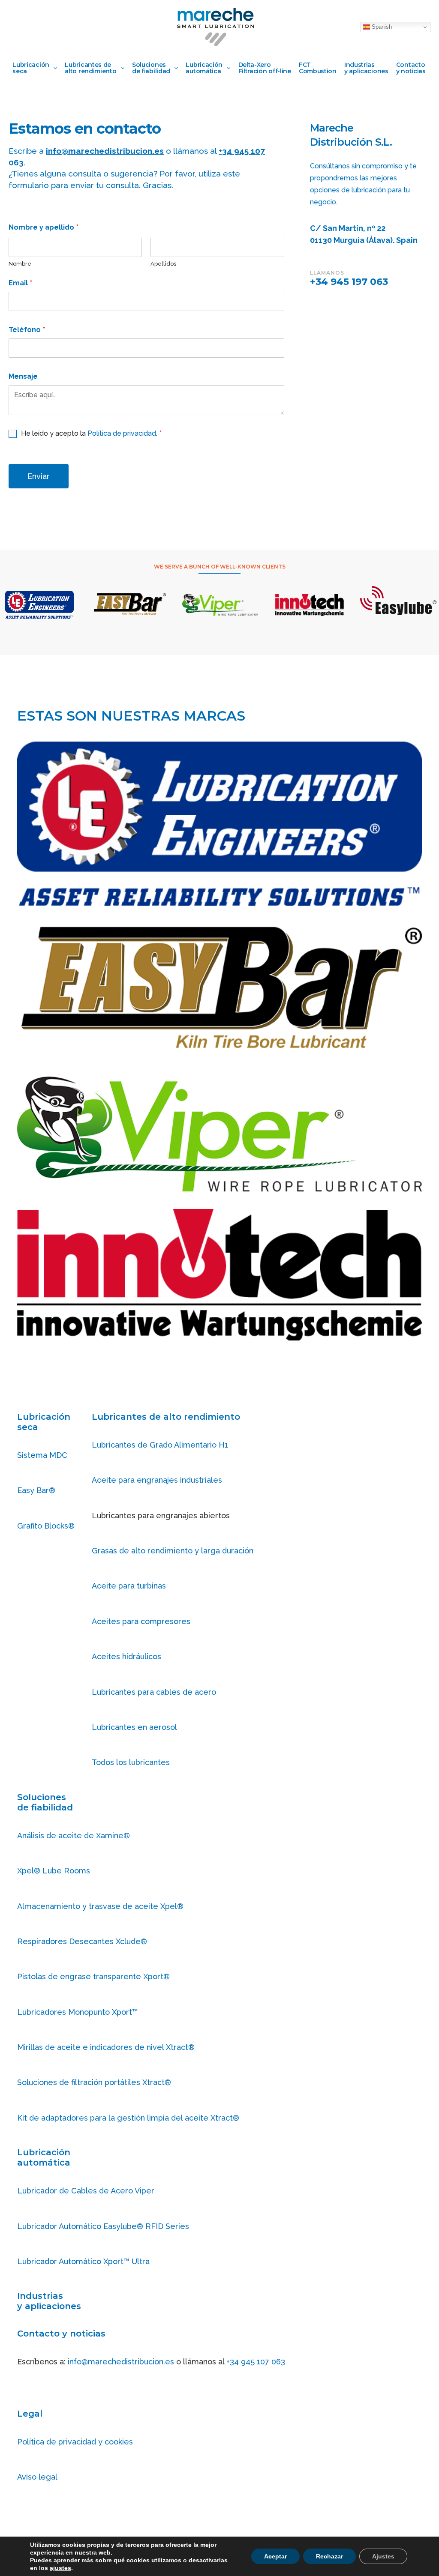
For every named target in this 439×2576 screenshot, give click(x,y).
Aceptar (275, 2556)
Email (20, 283)
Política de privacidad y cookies (75, 2442)
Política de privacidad (122, 433)
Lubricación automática (44, 2157)
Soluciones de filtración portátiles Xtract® (94, 2082)
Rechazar (329, 2556)
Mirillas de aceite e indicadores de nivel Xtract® (106, 2047)
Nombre (20, 264)
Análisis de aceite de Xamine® (74, 1836)
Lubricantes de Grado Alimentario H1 (160, 1445)
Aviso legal (37, 2477)
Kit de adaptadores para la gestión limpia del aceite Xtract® (128, 2118)
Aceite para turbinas (129, 1586)
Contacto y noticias (61, 2334)
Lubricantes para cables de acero (154, 1692)
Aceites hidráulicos (126, 1656)
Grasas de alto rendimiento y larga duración (173, 1551)
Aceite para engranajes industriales (157, 1480)
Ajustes (383, 2556)
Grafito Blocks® (46, 1526)
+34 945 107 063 (256, 2362)
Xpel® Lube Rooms (54, 1871)
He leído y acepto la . (91, 433)
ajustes (60, 2568)
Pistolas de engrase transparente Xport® (93, 1976)
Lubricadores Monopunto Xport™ (78, 2012)
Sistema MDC (42, 1455)
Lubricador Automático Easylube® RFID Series (103, 2226)
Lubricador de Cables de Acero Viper (86, 2191)
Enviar (39, 476)
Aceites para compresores (141, 1621)
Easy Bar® (36, 1490)
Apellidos (163, 264)
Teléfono (27, 330)
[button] (53, 68)
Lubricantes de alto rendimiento (166, 1417)
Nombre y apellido (44, 227)
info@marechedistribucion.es (121, 2362)
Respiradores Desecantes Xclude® (82, 1941)
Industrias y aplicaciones (49, 2301)
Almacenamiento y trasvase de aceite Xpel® (100, 1906)
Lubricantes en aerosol (134, 1727)
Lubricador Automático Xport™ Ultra (83, 2261)
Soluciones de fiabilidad (45, 1802)
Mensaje (23, 376)
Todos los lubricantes (131, 1762)
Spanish (381, 27)
